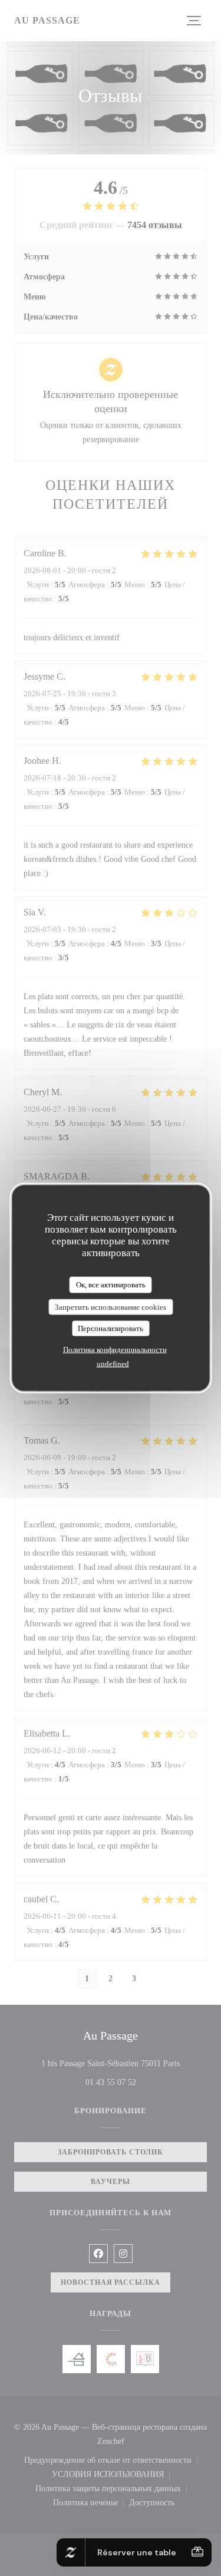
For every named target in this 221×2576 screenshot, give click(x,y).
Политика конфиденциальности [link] (115, 1349)
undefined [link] (113, 1363)
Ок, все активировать (111, 1285)
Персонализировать (111, 1328)
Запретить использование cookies (111, 1307)
